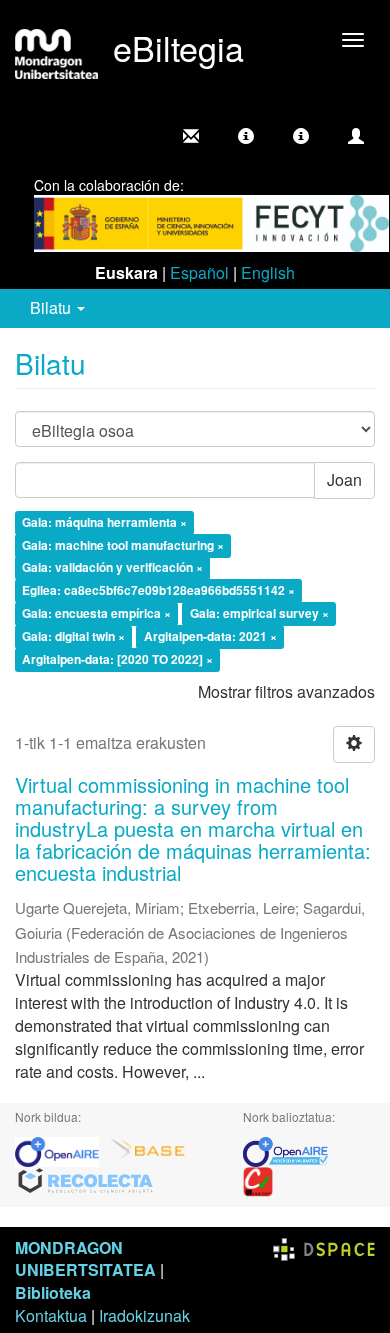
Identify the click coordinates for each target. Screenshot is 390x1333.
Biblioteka (53, 1292)
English (268, 272)
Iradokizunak (144, 1315)
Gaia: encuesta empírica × (96, 614)
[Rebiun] (258, 1179)
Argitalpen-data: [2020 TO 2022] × (117, 659)
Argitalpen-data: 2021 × (210, 636)
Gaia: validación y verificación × (112, 568)
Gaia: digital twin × (73, 636)
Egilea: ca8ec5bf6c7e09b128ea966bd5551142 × (158, 591)
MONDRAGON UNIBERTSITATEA (85, 1259)
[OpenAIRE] (62, 1149)
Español (199, 272)
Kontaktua (51, 1315)
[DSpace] (324, 1247)
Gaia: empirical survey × (259, 614)
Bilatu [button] (52, 307)
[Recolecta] (86, 1179)
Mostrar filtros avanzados (286, 691)
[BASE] (148, 1149)
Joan (344, 479)
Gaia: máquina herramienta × (104, 522)
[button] (246, 136)
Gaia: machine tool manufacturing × (123, 545)
